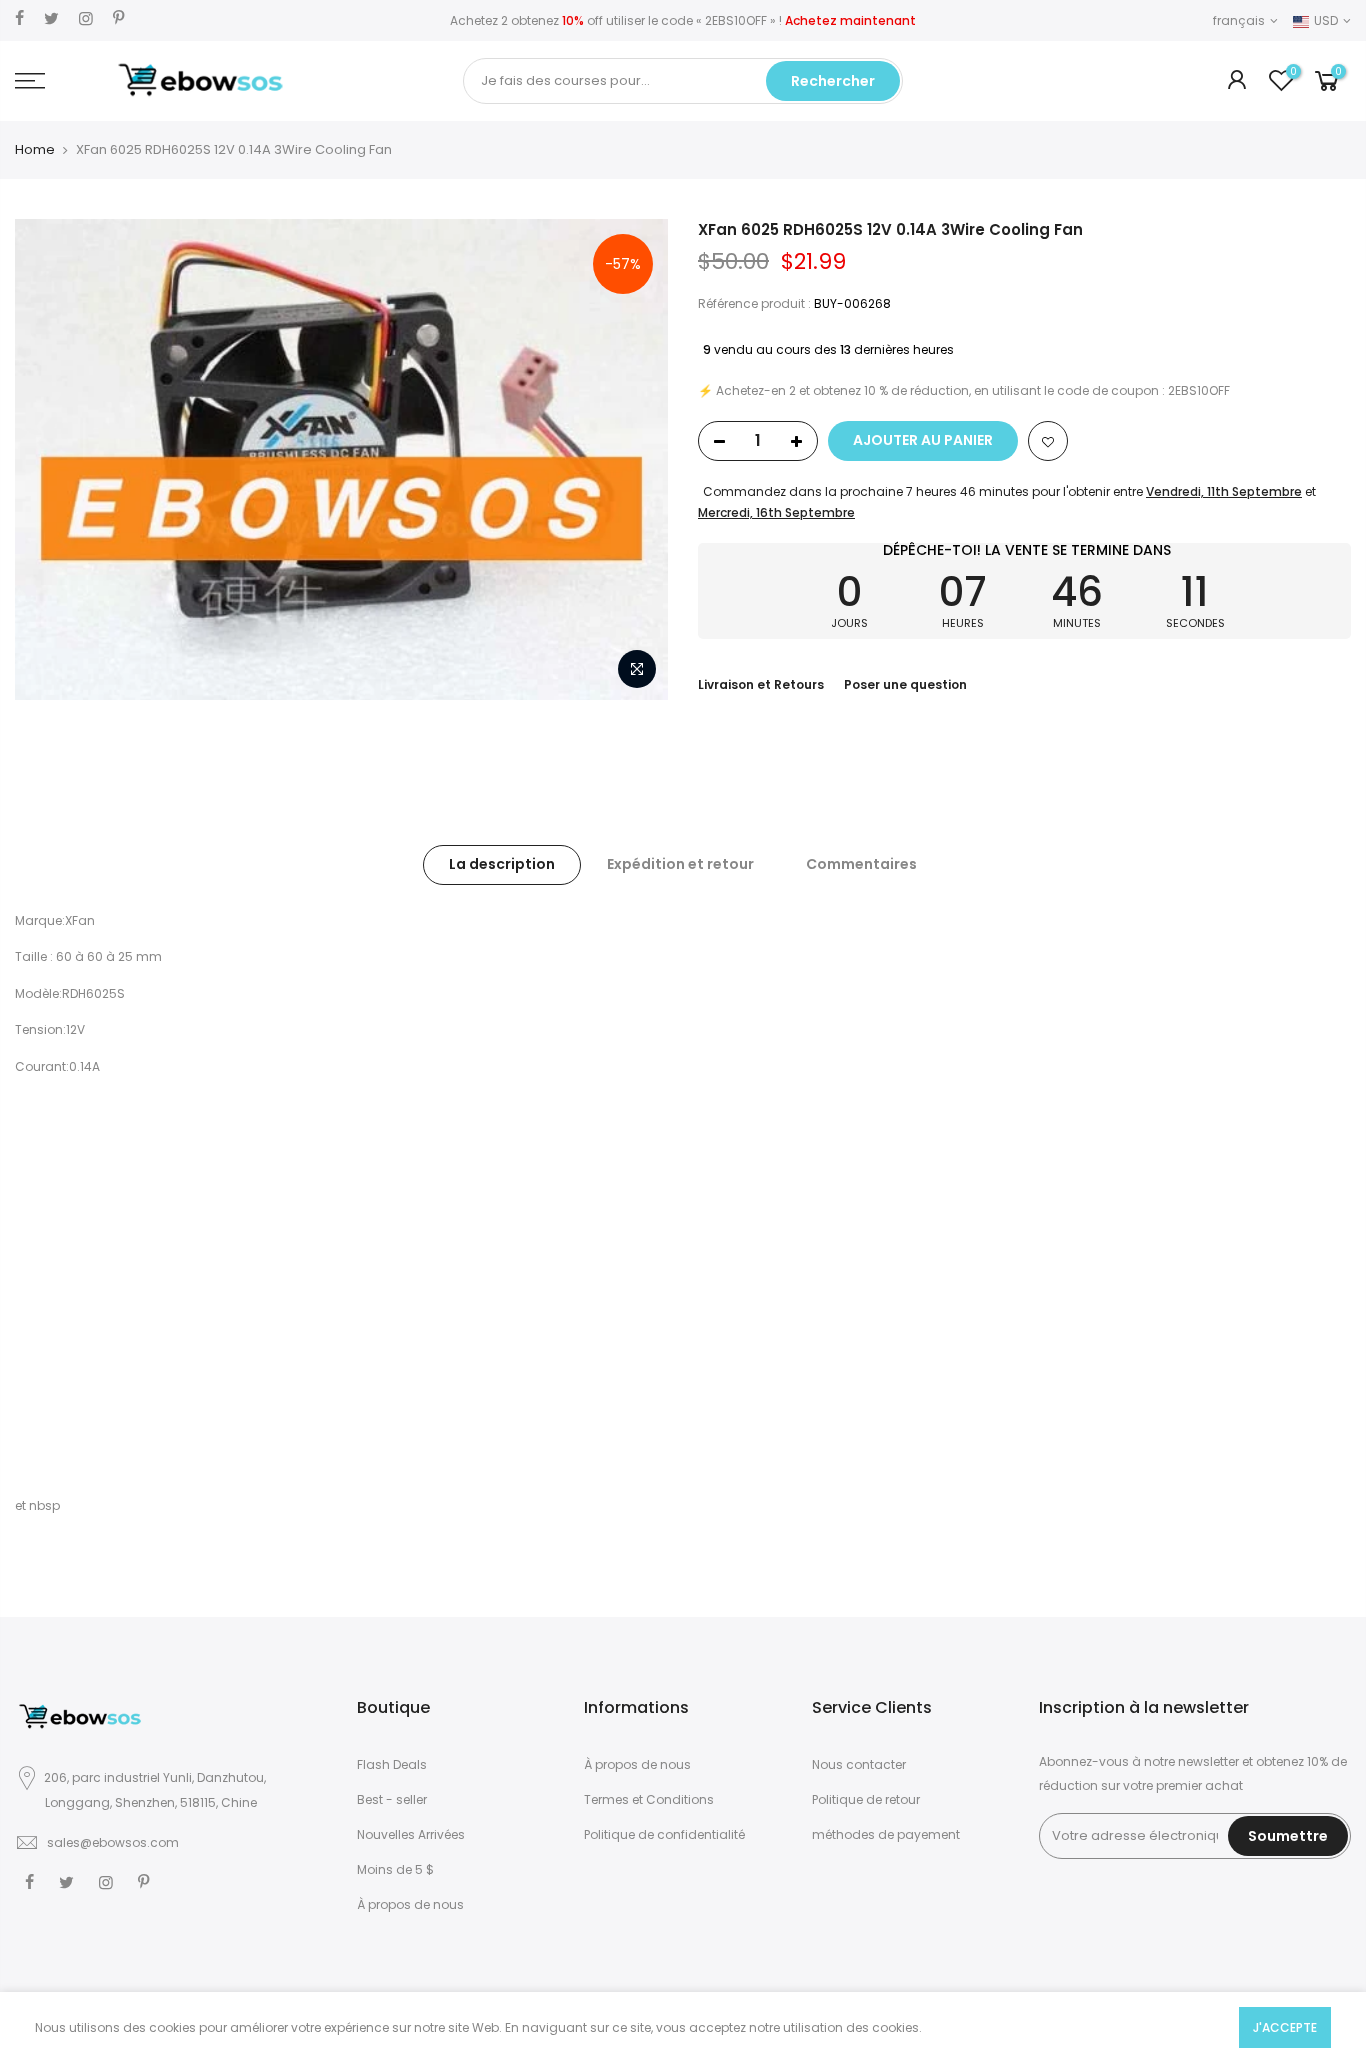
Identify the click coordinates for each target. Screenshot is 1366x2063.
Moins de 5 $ (395, 1869)
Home (35, 150)
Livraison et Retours (761, 684)
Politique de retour (866, 1799)
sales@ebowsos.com (113, 1842)
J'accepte (1285, 2027)
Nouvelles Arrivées (411, 1834)
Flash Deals (392, 1764)
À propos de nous (410, 1904)
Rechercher (833, 81)
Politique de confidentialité (664, 1834)
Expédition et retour (680, 864)
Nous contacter (859, 1764)
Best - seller (392, 1799)
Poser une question (905, 684)
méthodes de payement (886, 1834)
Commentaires (861, 864)
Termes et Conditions (649, 1799)
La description (502, 864)
